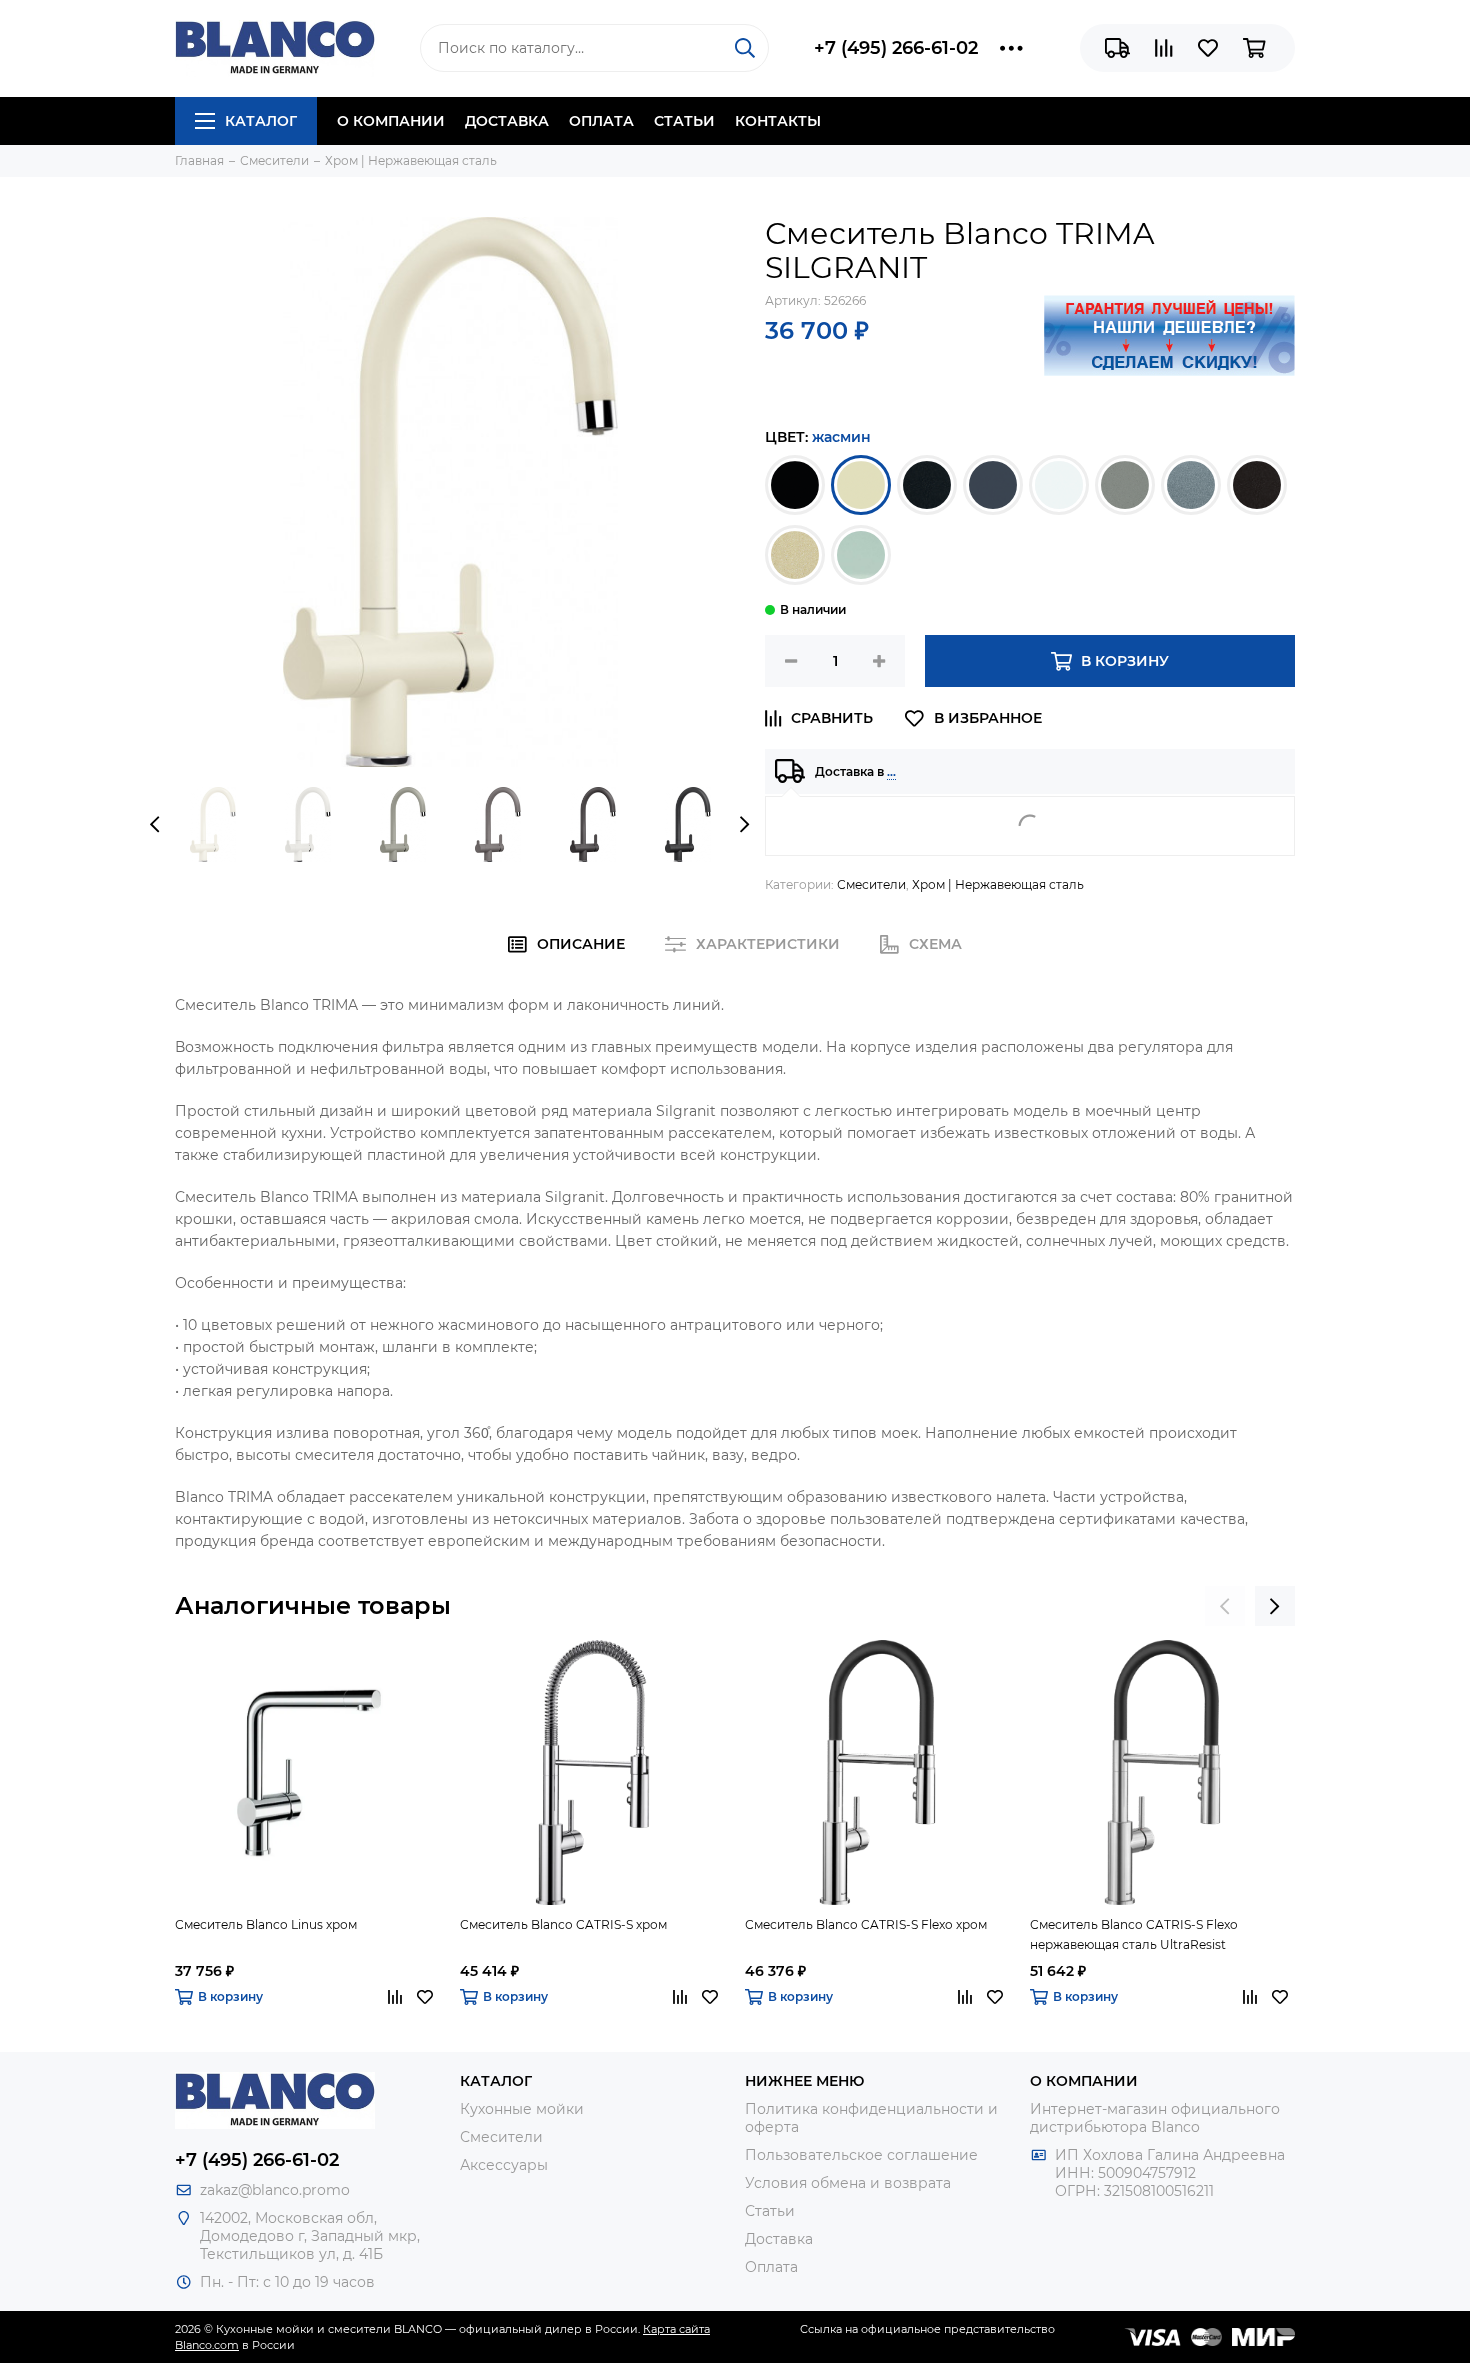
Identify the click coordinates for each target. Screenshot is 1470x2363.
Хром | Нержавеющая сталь (998, 884)
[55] (1191, 485)
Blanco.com (207, 2345)
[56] (1257, 485)
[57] (795, 555)
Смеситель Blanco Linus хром (266, 1924)
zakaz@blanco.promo (275, 2190)
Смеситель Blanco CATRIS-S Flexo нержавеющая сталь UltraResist (1134, 1934)
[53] (1059, 485)
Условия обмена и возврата (848, 2183)
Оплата (601, 121)
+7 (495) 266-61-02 (896, 48)
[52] (993, 485)
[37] (795, 485)
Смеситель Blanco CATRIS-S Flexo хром (866, 1924)
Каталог (261, 121)
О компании (391, 121)
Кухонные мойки (522, 2109)
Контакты (778, 121)
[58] (861, 555)
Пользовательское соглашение (861, 2155)
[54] (1125, 485)
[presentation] (155, 824)
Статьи (684, 121)
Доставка (507, 121)
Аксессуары (504, 2165)
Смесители (871, 884)
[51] (927, 485)
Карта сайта (676, 2329)
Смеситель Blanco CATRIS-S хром (563, 1924)
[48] (861, 485)
